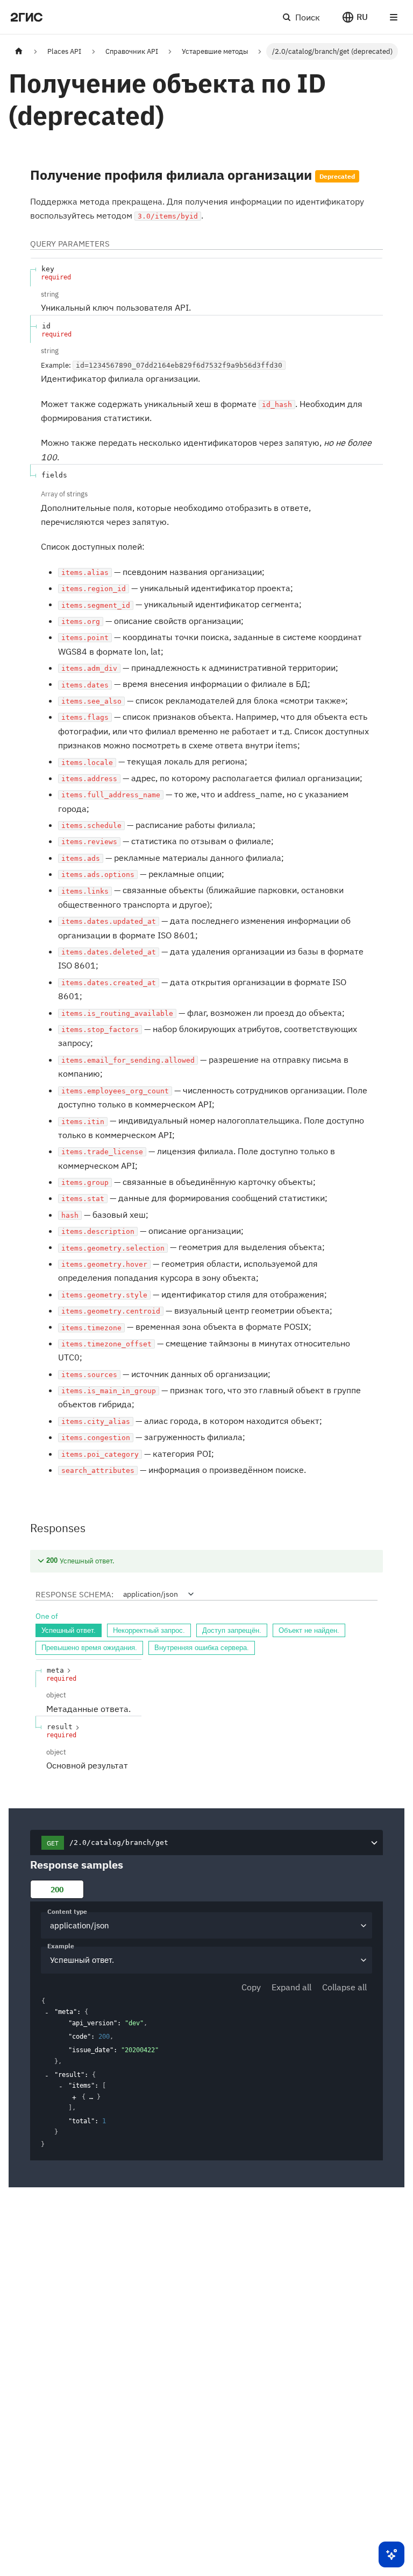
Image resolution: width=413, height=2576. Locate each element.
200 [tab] (57, 1889)
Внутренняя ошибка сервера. (202, 1648)
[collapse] (47, 2013)
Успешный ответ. (69, 1630)
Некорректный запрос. (149, 1630)
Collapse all (344, 1987)
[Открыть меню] (394, 17)
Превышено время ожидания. (89, 1648)
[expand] (74, 2097)
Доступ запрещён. (232, 1630)
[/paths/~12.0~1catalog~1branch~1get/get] (25, 175)
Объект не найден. (309, 1630)
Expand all (291, 1987)
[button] (355, 17)
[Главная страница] (19, 51)
